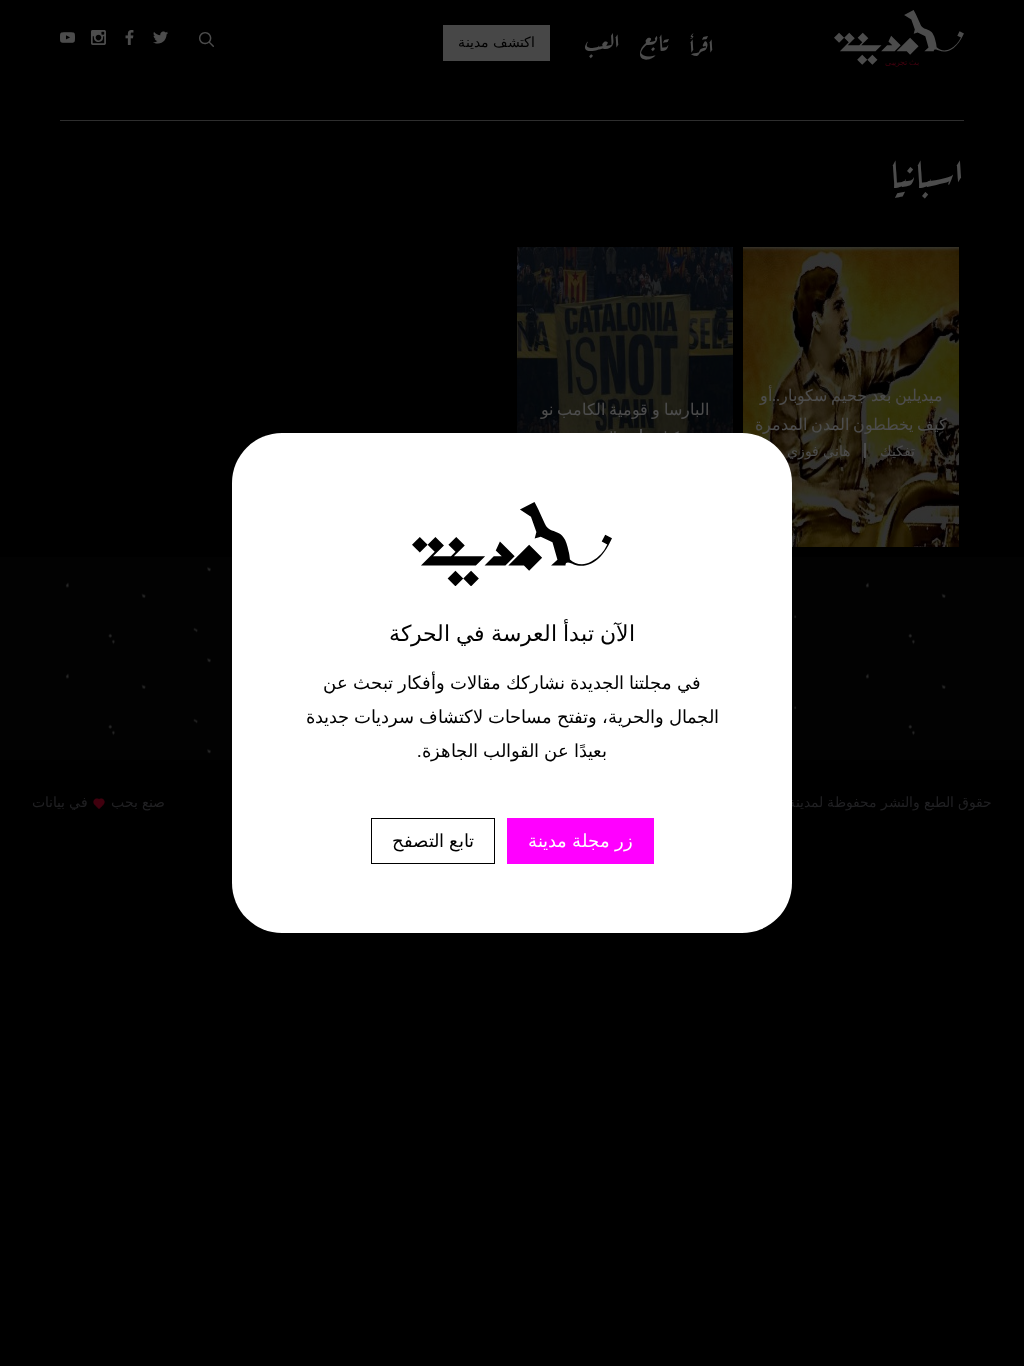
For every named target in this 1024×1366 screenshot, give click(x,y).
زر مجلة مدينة (580, 841)
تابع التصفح (433, 841)
